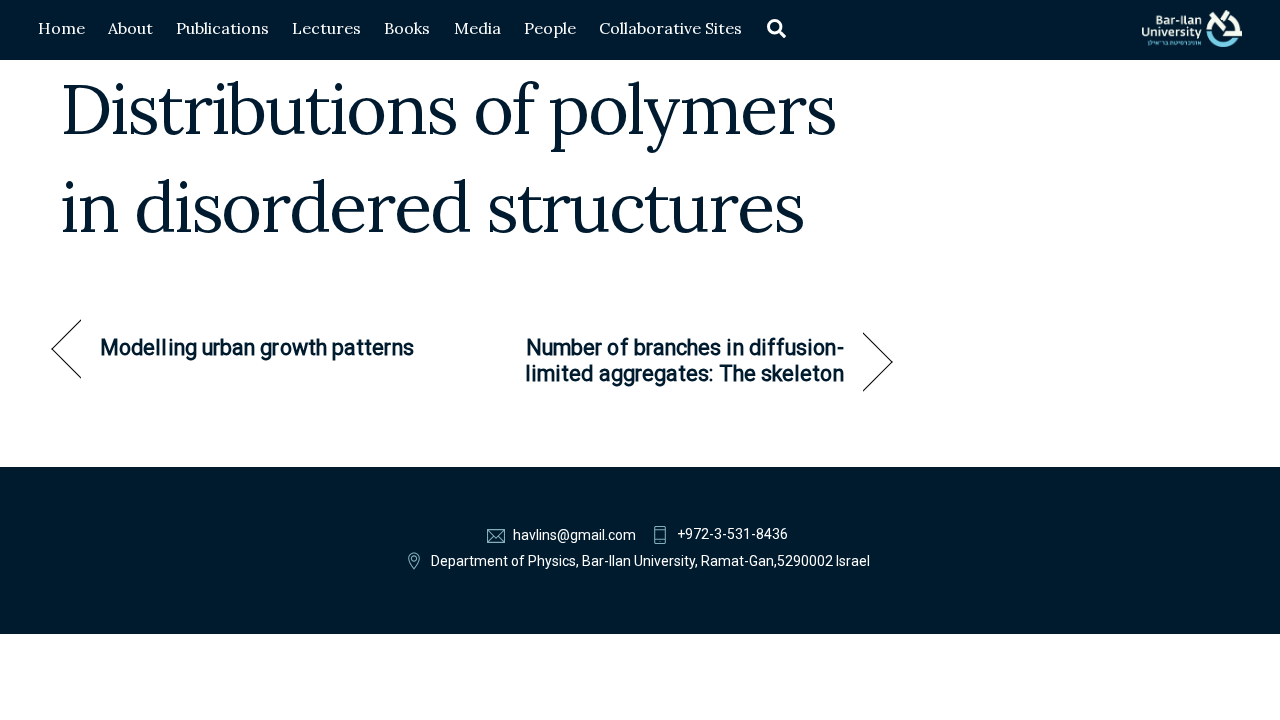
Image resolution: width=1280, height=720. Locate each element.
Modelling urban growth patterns (257, 347)
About (130, 28)
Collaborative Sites (670, 28)
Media (477, 28)
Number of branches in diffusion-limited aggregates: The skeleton (670, 360)
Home (61, 28)
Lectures (326, 28)
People (550, 28)
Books (407, 28)
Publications (222, 28)
